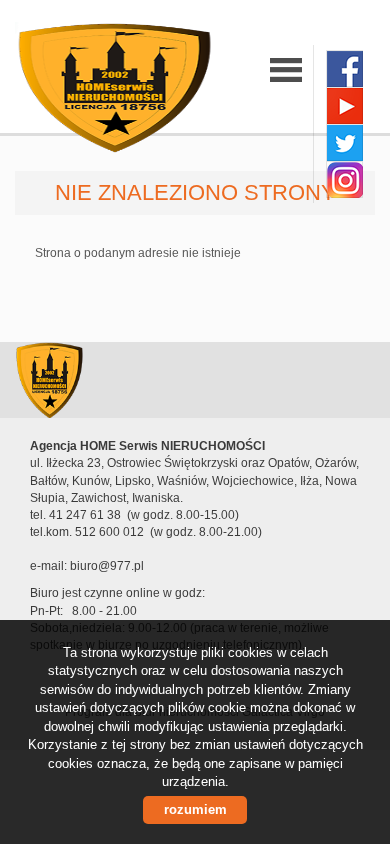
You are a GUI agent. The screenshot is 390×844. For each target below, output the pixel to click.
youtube (344, 105)
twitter (344, 142)
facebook (344, 68)
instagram (344, 179)
